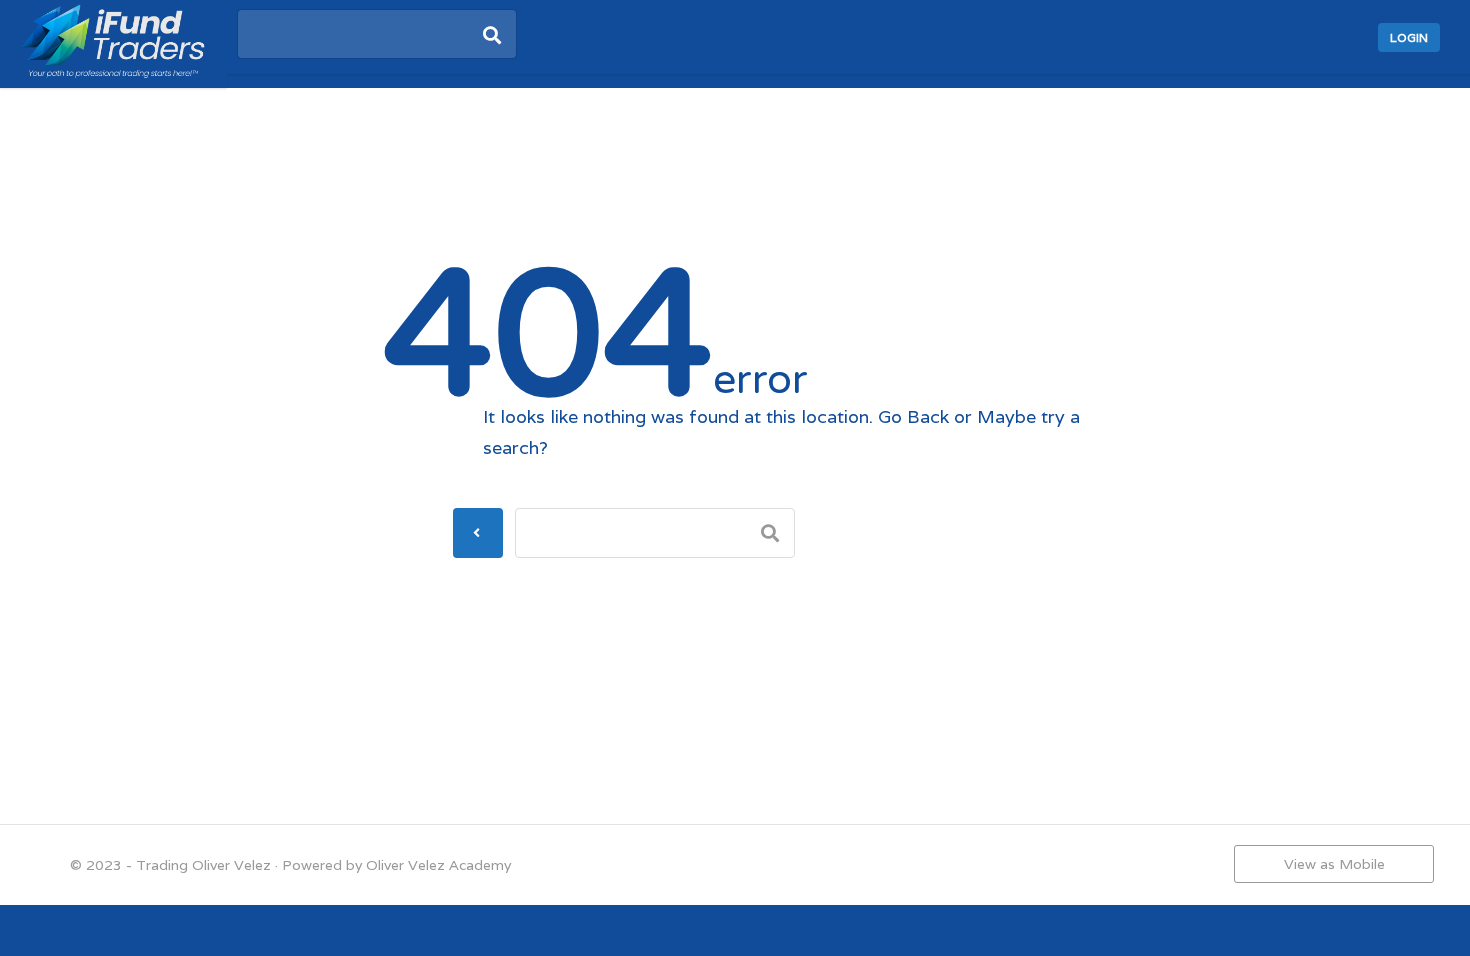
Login (1409, 37)
